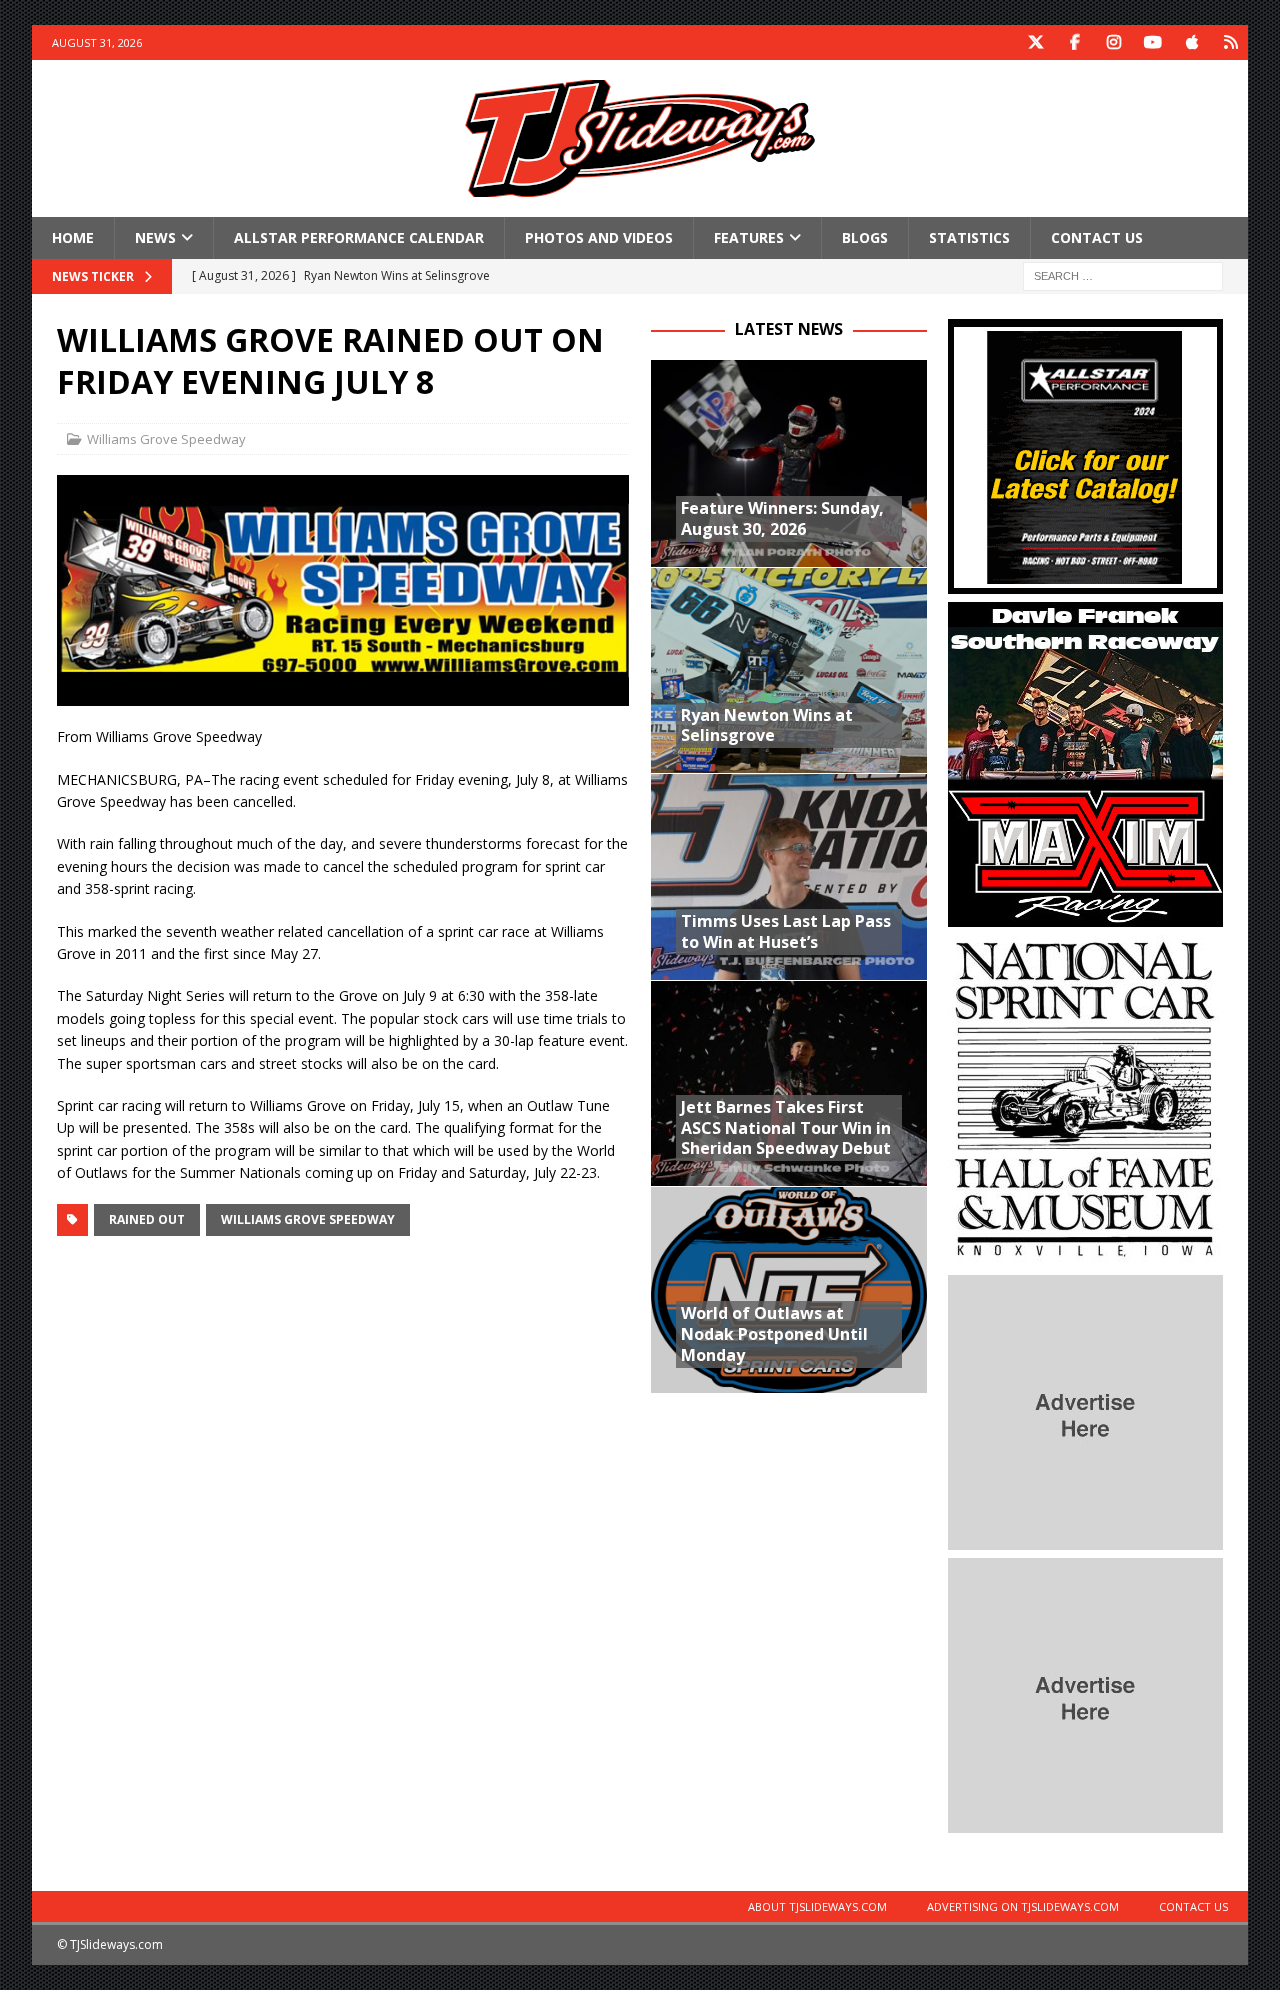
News (155, 237)
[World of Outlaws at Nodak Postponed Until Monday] (788, 1289)
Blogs (865, 237)
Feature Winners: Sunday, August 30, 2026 (782, 518)
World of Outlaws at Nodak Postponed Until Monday (774, 1334)
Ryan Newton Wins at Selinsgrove (767, 725)
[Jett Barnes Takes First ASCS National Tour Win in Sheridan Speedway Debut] (788, 1083)
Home (73, 237)
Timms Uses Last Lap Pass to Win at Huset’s (786, 931)
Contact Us (1097, 237)
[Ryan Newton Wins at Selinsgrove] (788, 670)
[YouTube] (1152, 42)
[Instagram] (1113, 42)
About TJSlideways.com (817, 1906)
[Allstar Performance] (1085, 582)
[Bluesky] (1230, 42)
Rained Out (147, 1219)
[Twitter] (1035, 42)
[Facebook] (1074, 42)
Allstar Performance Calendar (359, 237)
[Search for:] (1123, 275)
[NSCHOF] (1085, 1255)
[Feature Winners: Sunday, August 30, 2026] (788, 463)
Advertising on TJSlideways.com (1023, 1906)
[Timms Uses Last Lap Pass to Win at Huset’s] (788, 876)
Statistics (969, 237)
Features (749, 237)
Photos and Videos (599, 237)
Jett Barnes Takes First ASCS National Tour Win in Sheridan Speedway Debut (786, 1128)
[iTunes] (1191, 42)
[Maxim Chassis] (1085, 915)
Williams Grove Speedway (166, 439)
